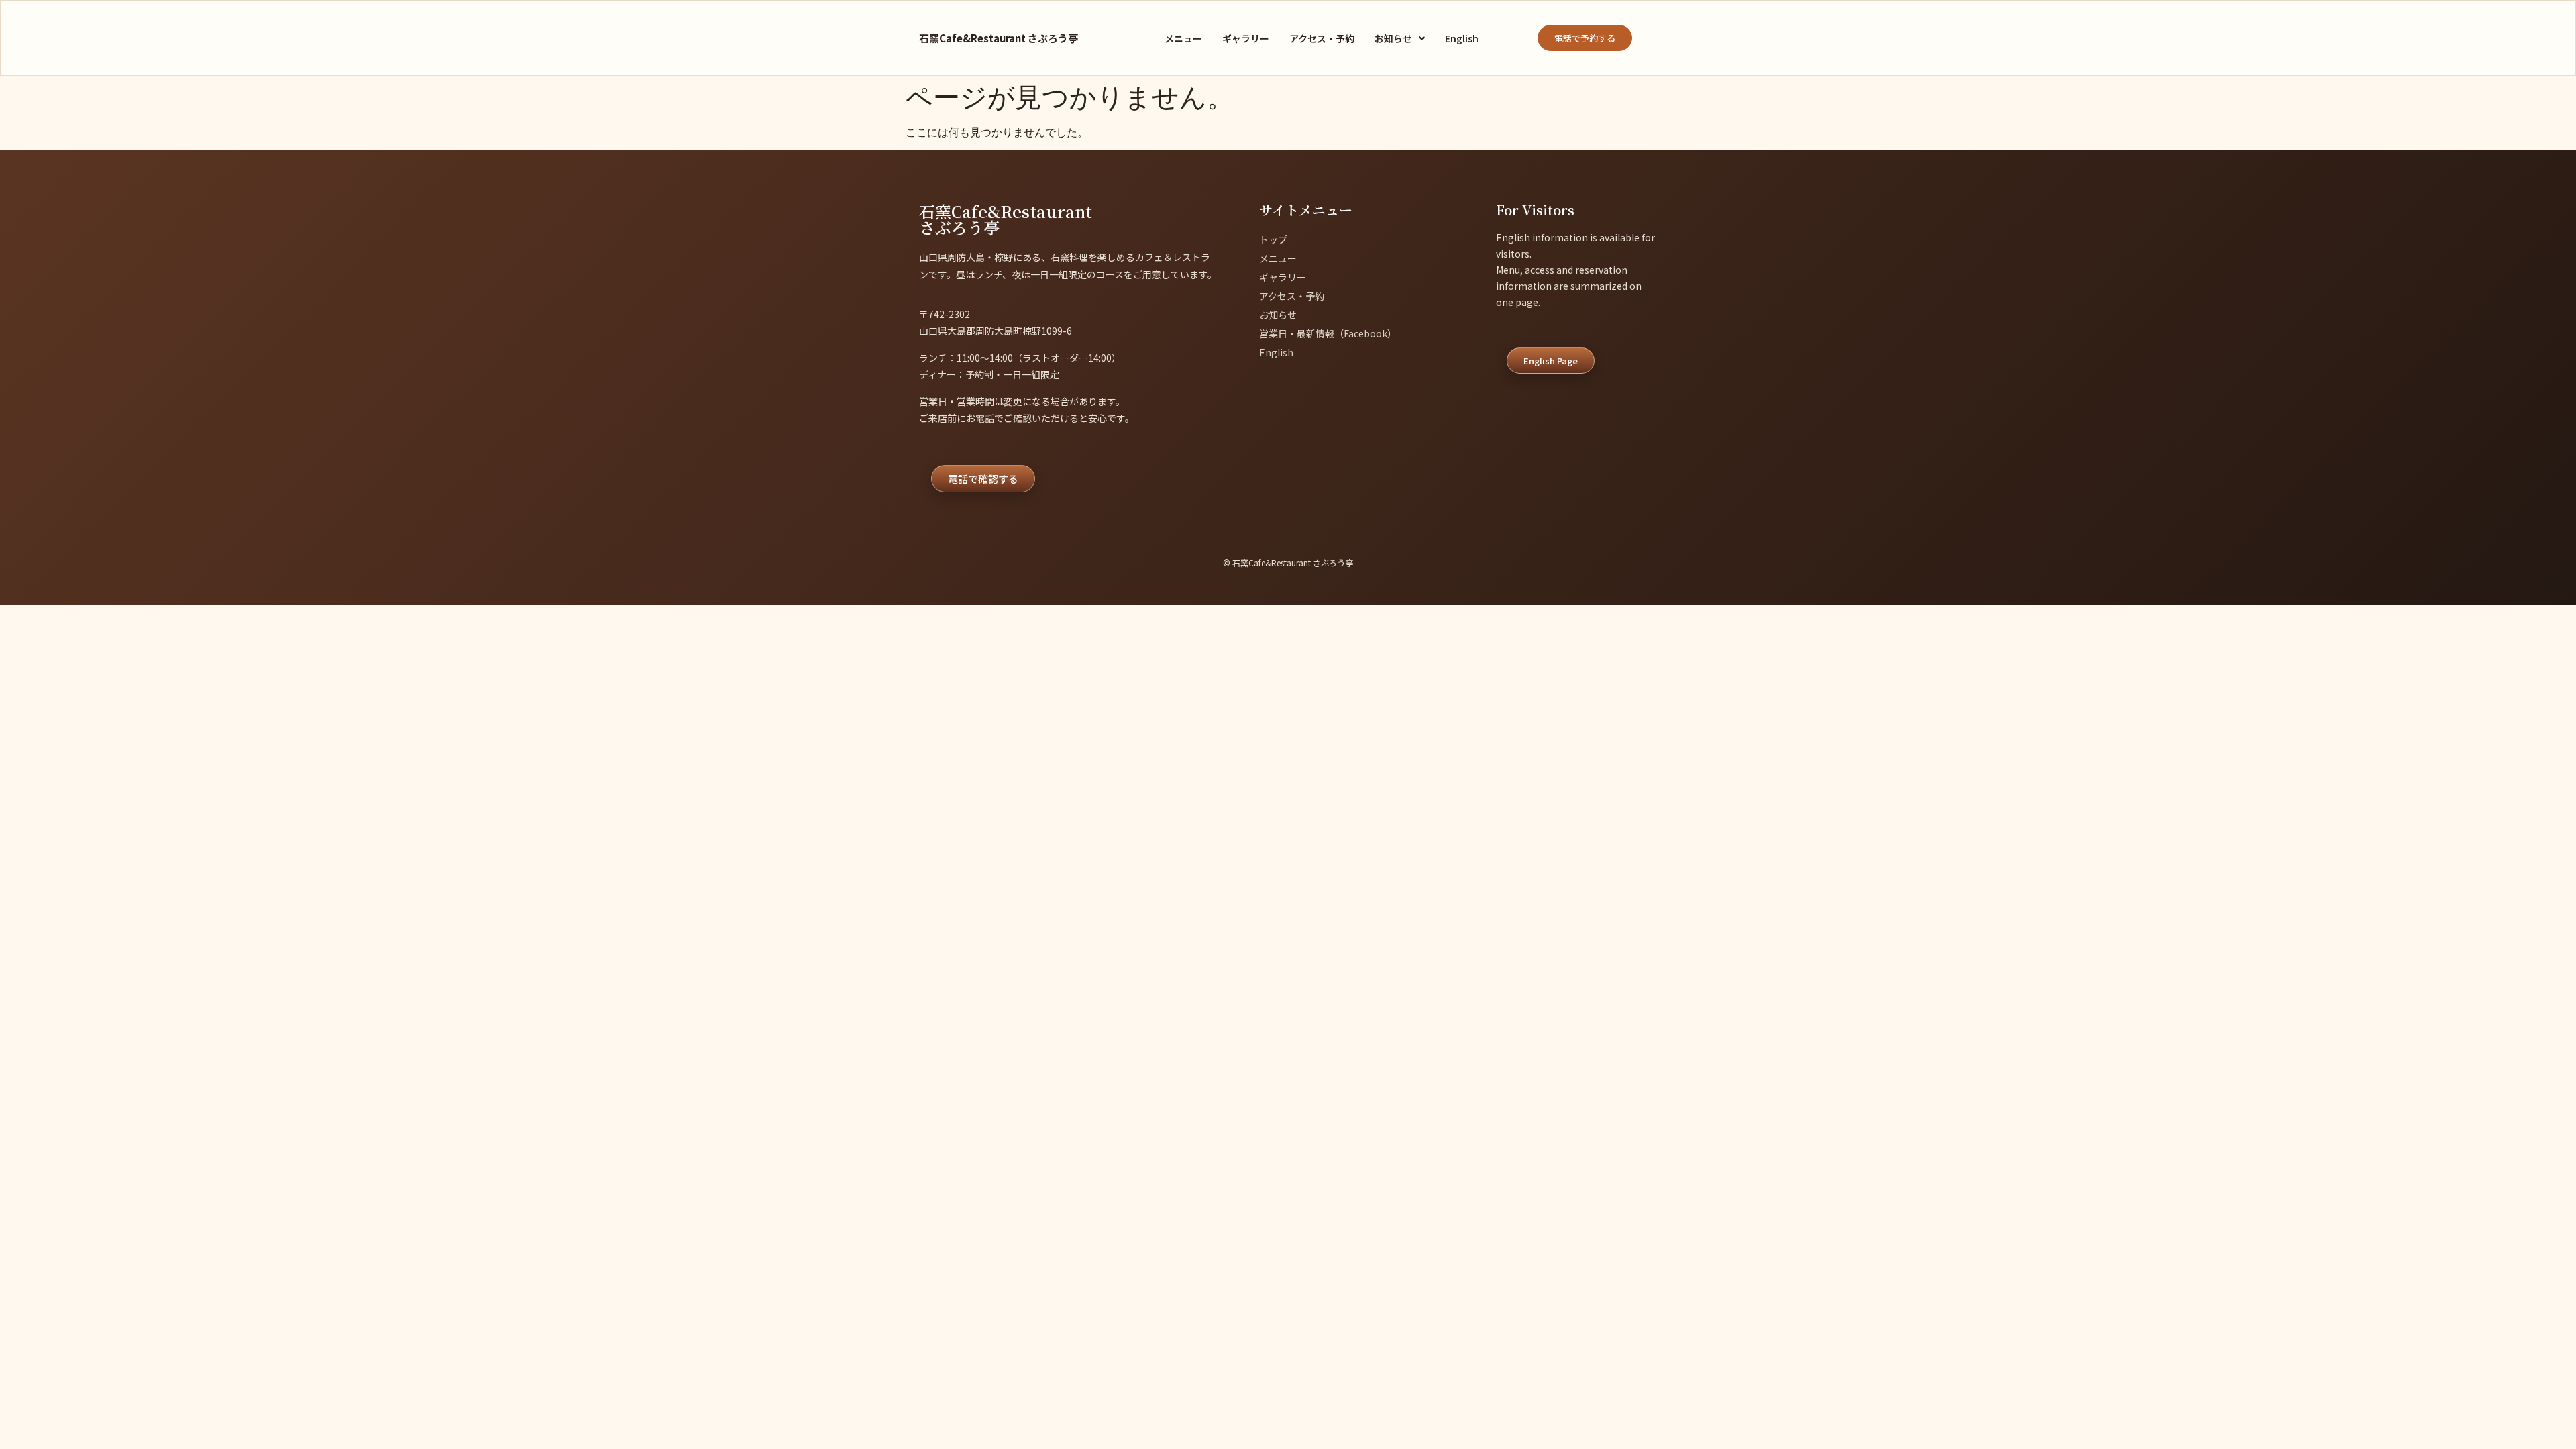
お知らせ (1393, 38)
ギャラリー (1246, 38)
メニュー (1183, 38)
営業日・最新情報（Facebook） (1328, 333)
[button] (1400, 38)
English (1462, 38)
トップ (1273, 239)
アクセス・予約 (1322, 38)
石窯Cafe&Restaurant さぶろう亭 (999, 38)
